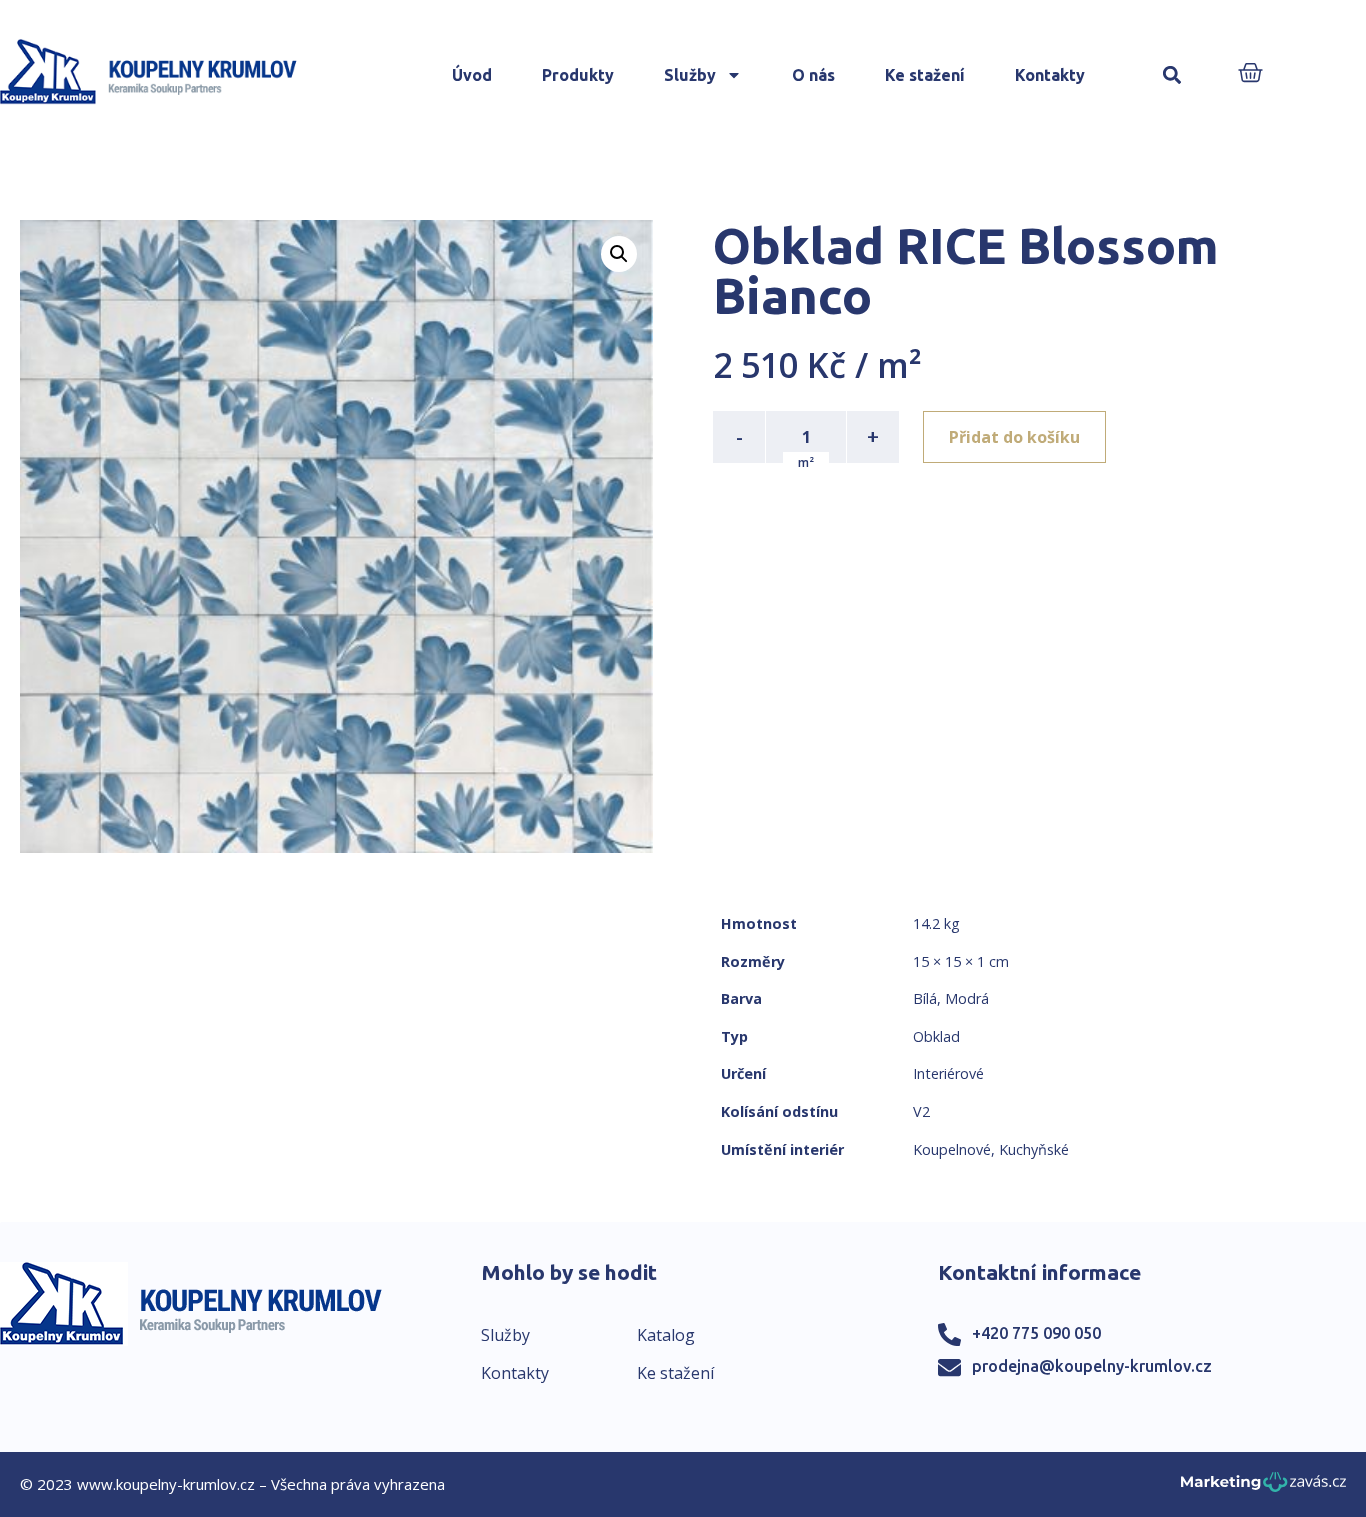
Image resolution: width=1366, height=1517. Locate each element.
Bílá (925, 998)
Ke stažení (925, 75)
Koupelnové (952, 1149)
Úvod (472, 75)
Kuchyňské (1034, 1149)
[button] (1171, 75)
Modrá (967, 998)
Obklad (936, 1036)
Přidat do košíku (1014, 437)
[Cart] (1250, 74)
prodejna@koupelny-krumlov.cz (1092, 1366)
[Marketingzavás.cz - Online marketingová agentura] (1263, 1487)
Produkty (578, 75)
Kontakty (1050, 75)
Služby (690, 75)
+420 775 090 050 (1036, 1333)
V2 (921, 1111)
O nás (813, 75)
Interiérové (948, 1073)
